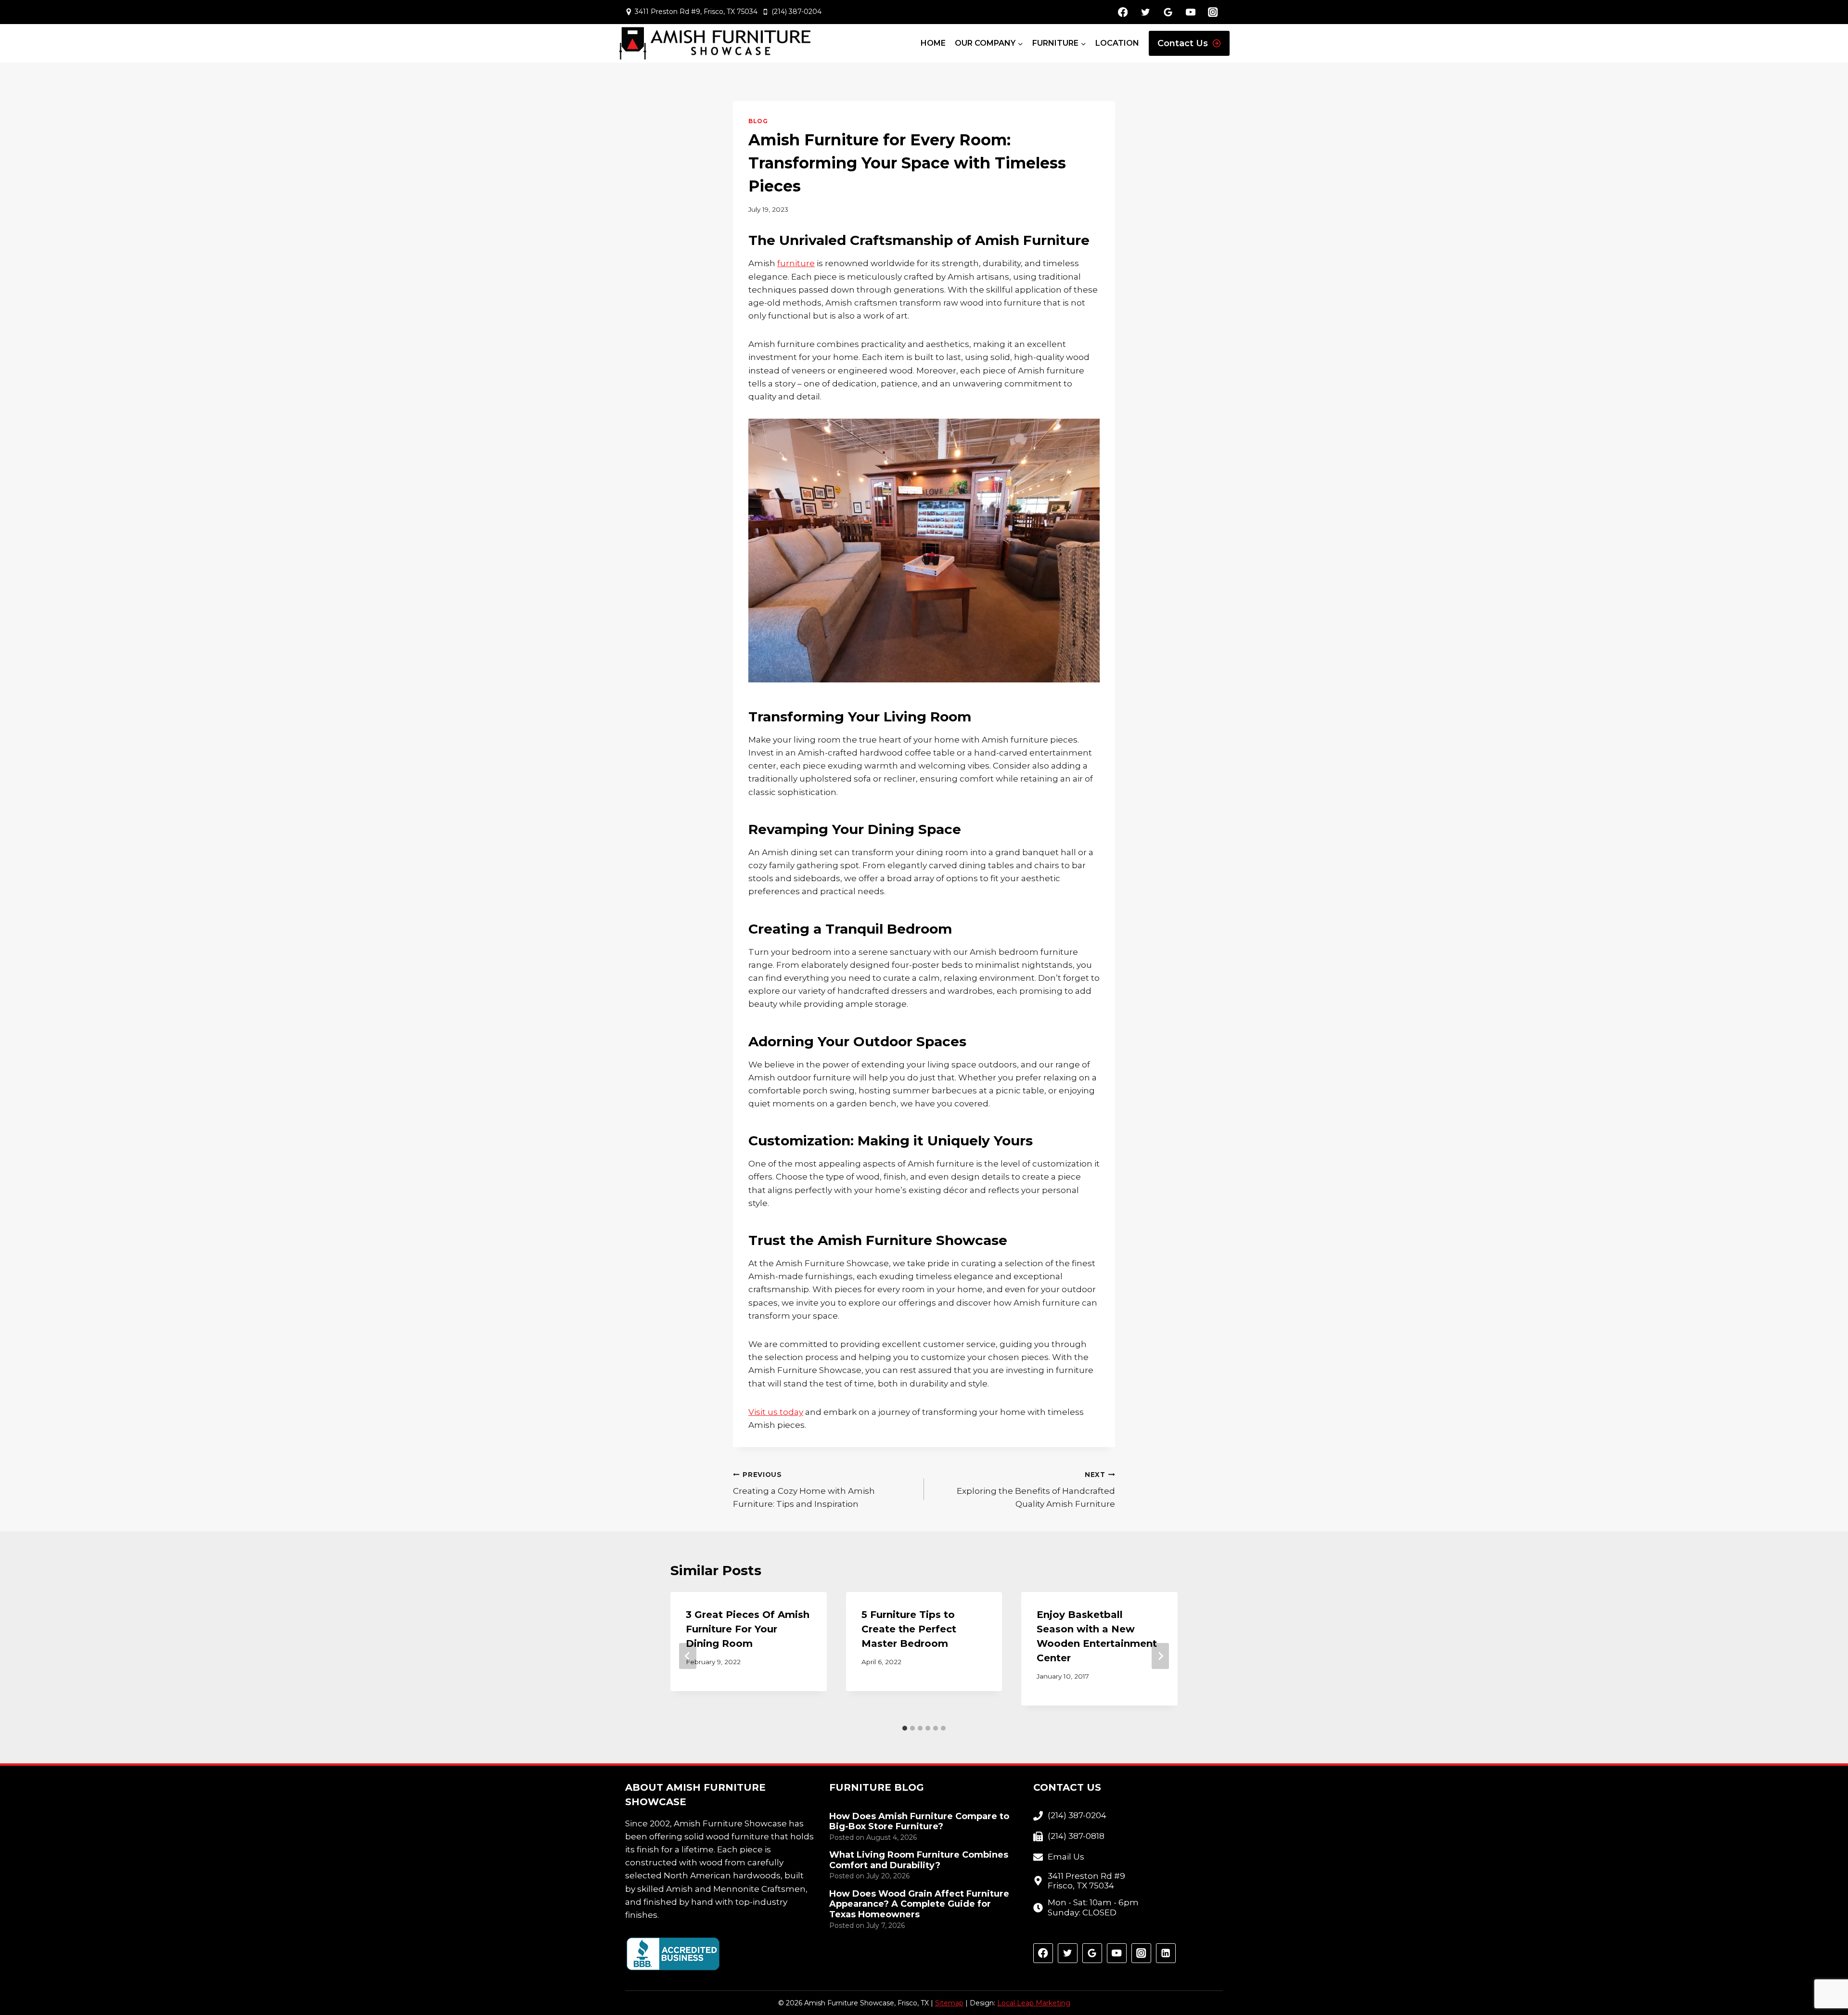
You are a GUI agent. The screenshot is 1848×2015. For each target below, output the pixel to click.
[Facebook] (1123, 12)
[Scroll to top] (1824, 1977)
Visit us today (776, 1412)
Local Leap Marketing (1034, 2003)
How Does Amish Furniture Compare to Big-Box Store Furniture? (919, 1822)
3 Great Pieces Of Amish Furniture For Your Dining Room (748, 1629)
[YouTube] (1190, 12)
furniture (796, 263)
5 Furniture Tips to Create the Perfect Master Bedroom (909, 1629)
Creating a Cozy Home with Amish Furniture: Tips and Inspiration (804, 1490)
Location (1117, 43)
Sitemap (949, 2003)
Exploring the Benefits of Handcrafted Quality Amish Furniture (1036, 1490)
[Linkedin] (1166, 1953)
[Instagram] (1213, 12)
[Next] (1160, 1656)
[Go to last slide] (688, 1656)
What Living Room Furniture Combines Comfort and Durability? (919, 1860)
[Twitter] (1145, 12)
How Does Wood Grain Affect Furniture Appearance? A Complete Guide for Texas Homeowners (919, 1904)
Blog (758, 121)
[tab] (905, 1728)
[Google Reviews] (1168, 12)
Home (933, 43)
